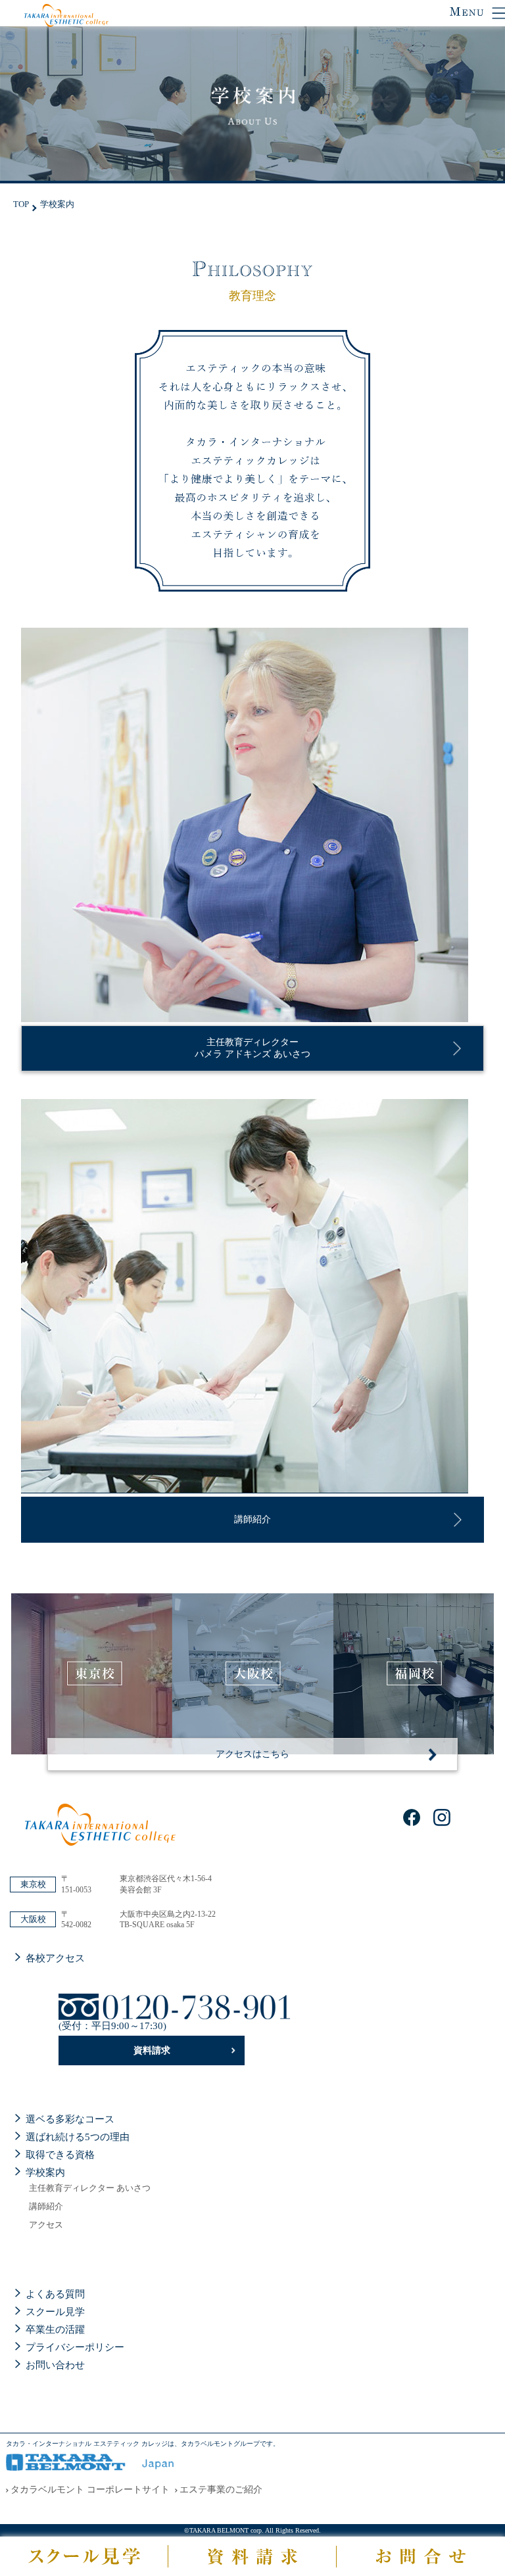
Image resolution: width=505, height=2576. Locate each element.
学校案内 (45, 2172)
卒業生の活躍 (55, 2330)
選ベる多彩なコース (70, 2119)
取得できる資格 (60, 2155)
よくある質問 (55, 2294)
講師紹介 (252, 1519)
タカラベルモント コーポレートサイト (90, 2490)
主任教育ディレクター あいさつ (90, 2188)
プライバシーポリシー (75, 2347)
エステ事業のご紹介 (221, 2490)
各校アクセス (55, 1958)
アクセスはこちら (252, 1754)
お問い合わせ (55, 2365)
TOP (21, 204)
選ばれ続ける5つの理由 (78, 2137)
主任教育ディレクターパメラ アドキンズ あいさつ (252, 1048)
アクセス (46, 2225)
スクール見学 (55, 2312)
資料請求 (152, 2050)
